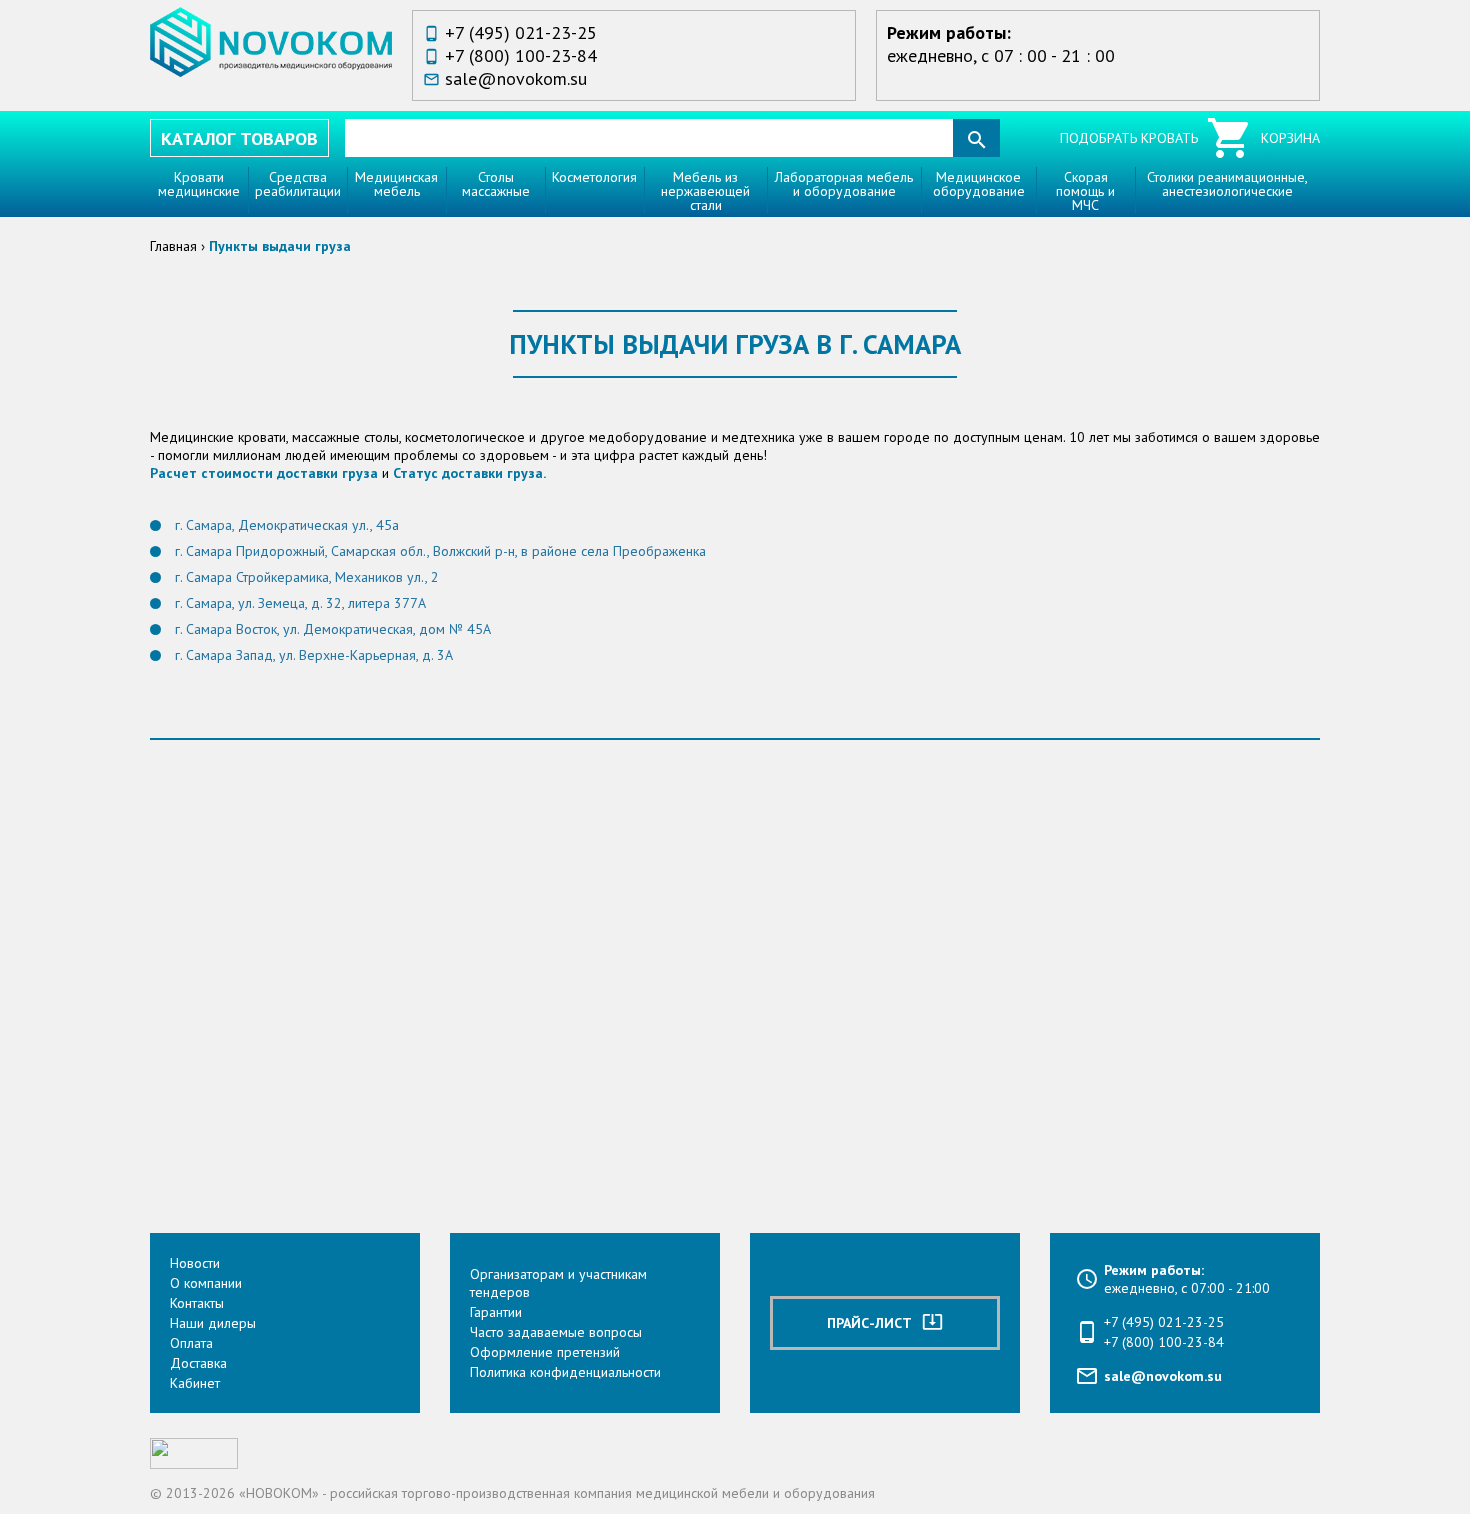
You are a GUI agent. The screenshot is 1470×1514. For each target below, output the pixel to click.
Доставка (198, 1363)
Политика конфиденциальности (565, 1372)
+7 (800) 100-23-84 (521, 55)
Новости (195, 1263)
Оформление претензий (545, 1352)
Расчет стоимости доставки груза (264, 473)
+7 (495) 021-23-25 (521, 32)
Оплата (191, 1343)
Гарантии (496, 1312)
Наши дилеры (213, 1323)
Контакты (197, 1303)
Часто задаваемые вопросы (556, 1332)
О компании (206, 1283)
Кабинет (195, 1383)
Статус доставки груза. (469, 473)
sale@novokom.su (516, 78)
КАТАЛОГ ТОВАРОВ (239, 138)
